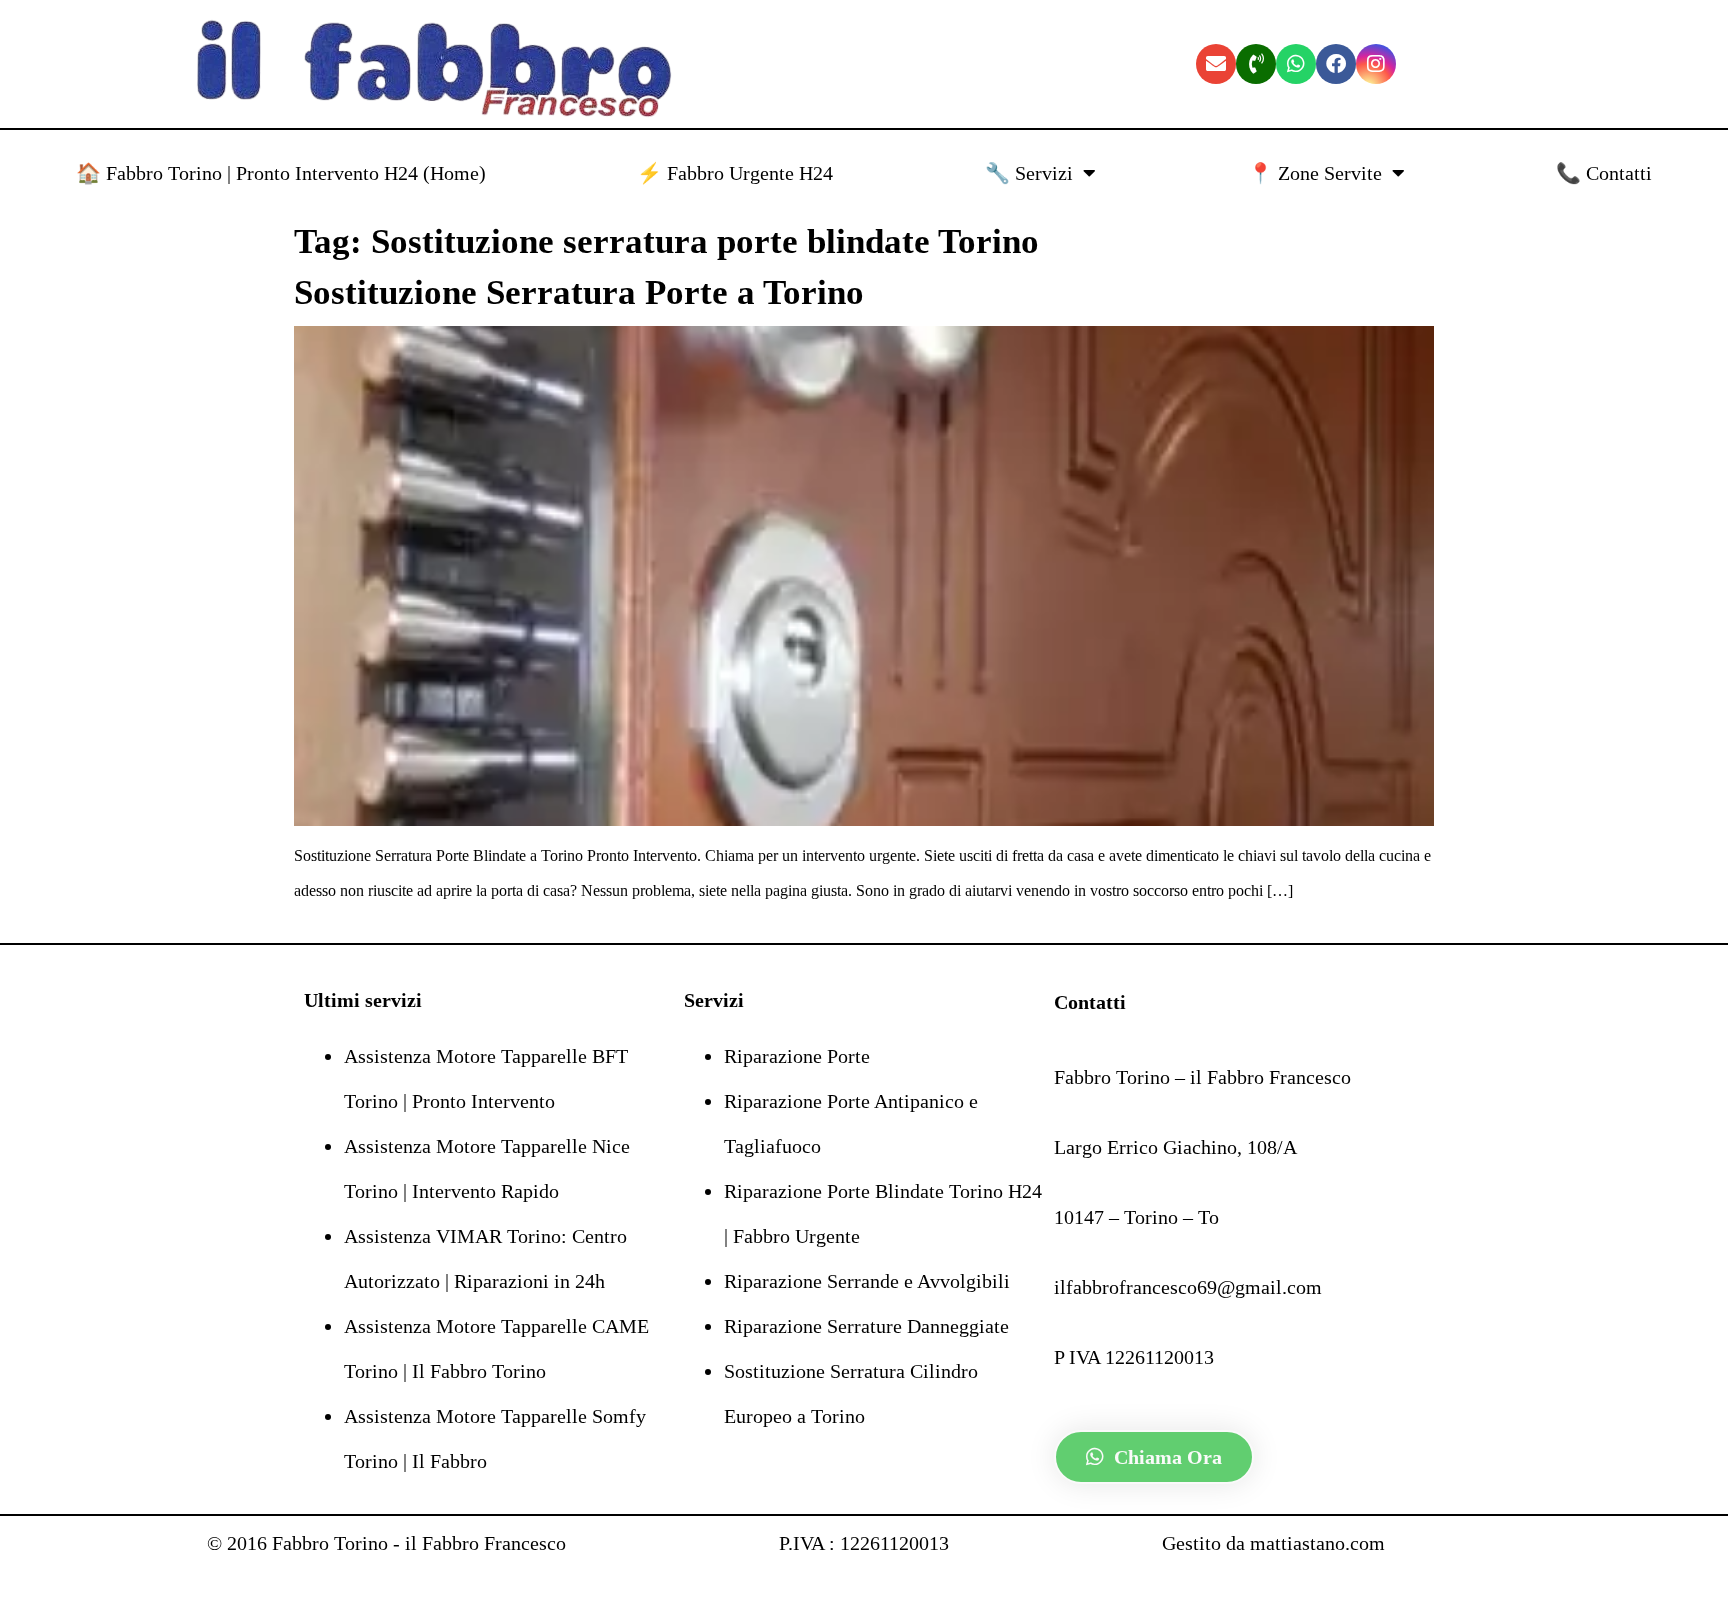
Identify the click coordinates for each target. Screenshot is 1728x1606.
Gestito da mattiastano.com (1273, 1543)
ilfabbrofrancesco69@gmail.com (1188, 1287)
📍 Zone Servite (1315, 173)
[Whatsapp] (1296, 64)
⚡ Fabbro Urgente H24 (735, 173)
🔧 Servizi (1029, 173)
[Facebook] (1336, 64)
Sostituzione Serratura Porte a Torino (579, 292)
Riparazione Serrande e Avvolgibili (867, 1281)
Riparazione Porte (797, 1056)
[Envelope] (1216, 64)
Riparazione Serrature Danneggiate (866, 1326)
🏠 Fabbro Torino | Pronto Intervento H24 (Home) (281, 173)
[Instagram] (1376, 64)
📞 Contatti (1604, 173)
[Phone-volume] (1256, 64)
